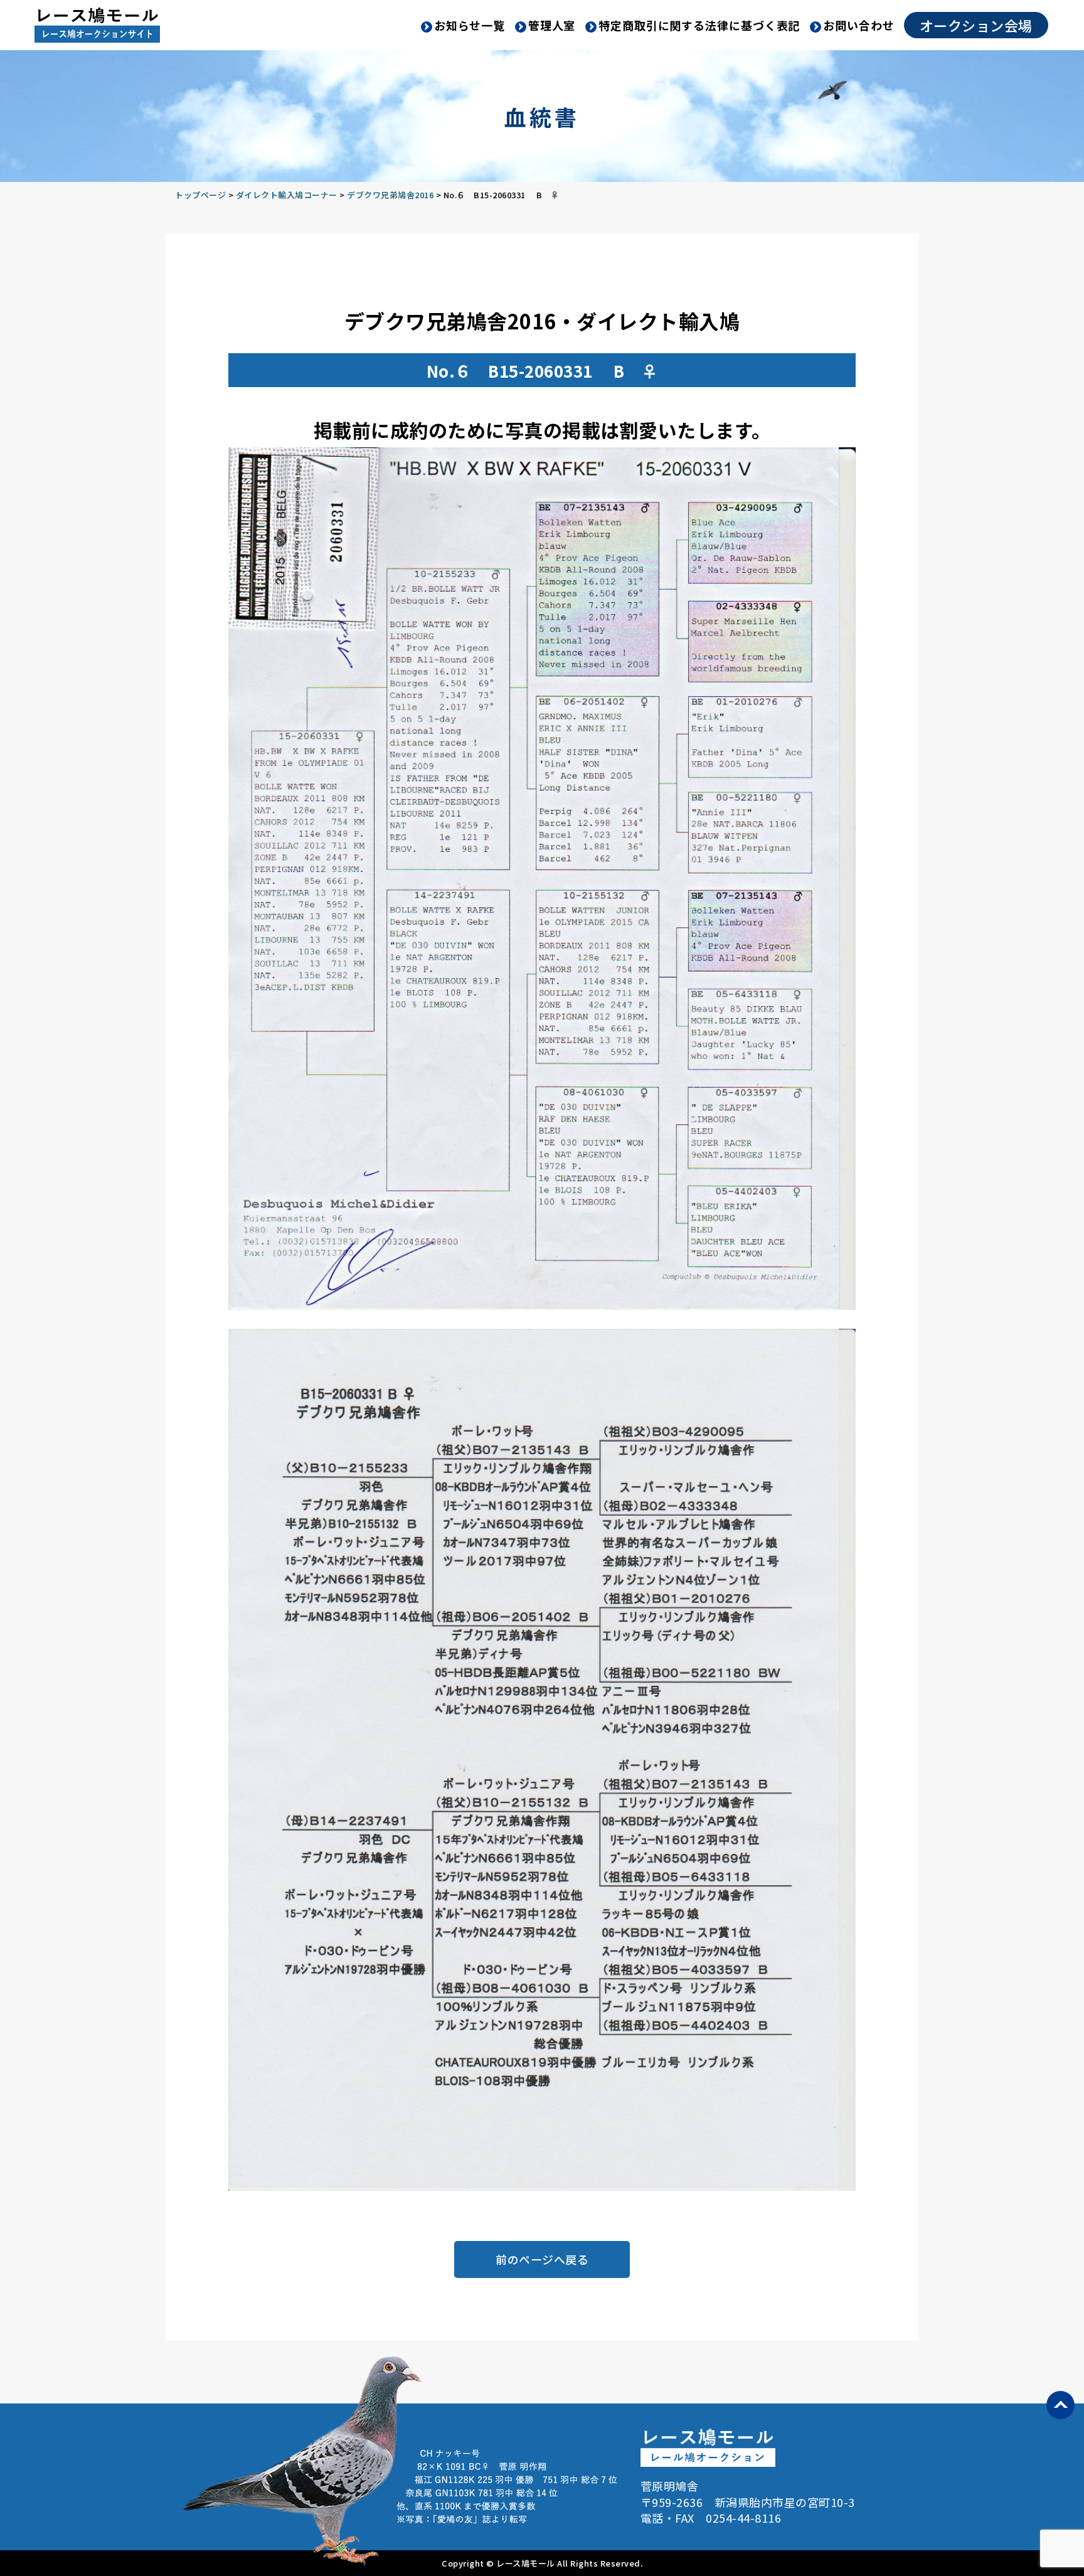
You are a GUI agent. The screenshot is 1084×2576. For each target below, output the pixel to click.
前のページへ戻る (542, 2259)
